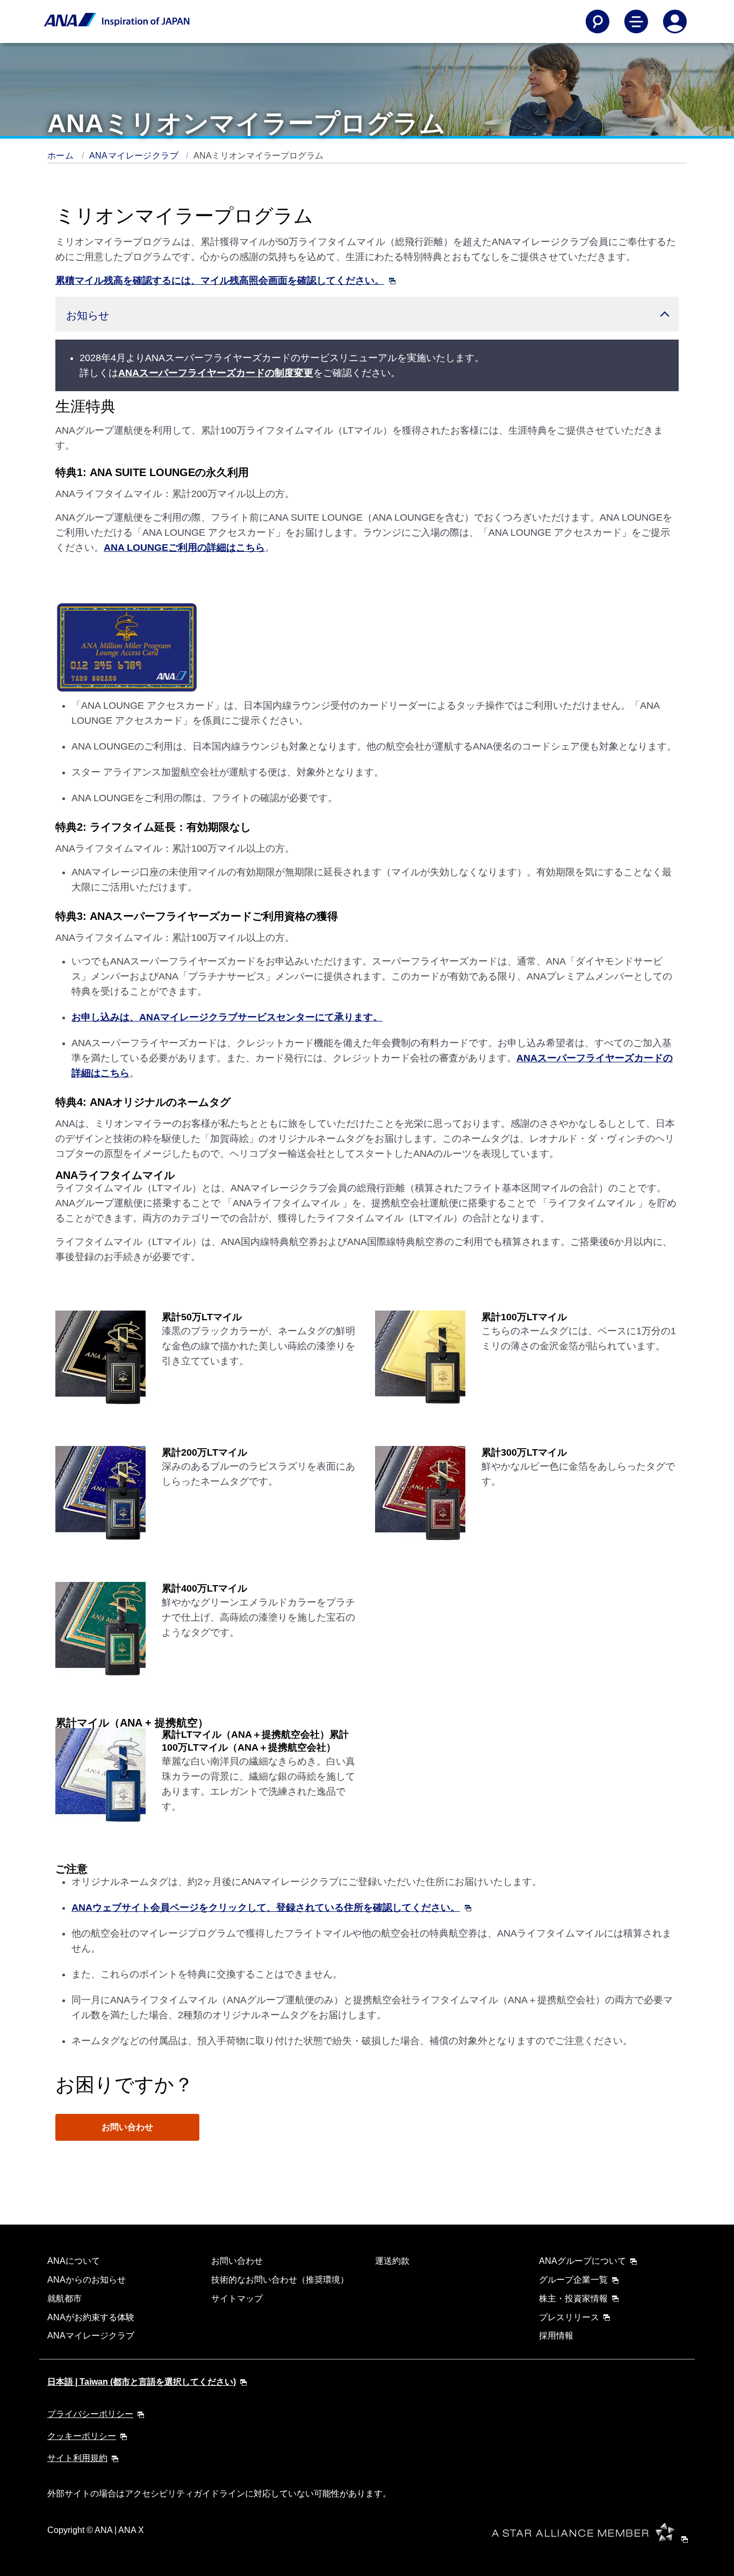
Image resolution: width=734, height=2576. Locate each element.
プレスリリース (569, 2317)
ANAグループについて (582, 2261)
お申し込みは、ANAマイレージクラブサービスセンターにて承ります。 (227, 1017)
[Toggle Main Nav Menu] (636, 21)
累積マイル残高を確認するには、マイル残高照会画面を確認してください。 (220, 280)
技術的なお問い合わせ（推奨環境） (280, 2280)
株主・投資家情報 (573, 2298)
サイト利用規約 (77, 2458)
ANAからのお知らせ (87, 2280)
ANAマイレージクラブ (135, 156)
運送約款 (392, 2261)
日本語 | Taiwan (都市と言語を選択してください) (142, 2382)
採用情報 (556, 2336)
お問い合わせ (127, 2127)
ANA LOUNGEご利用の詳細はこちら (184, 548)
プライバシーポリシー (90, 2414)
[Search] (598, 21)
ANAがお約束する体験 (91, 2317)
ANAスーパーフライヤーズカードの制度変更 (216, 373)
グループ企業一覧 (573, 2280)
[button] (367, 314)
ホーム (62, 156)
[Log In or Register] (675, 21)
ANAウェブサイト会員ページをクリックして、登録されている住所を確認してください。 (266, 1908)
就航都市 (64, 2298)
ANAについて (74, 2261)
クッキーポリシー (82, 2436)
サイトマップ (237, 2298)
